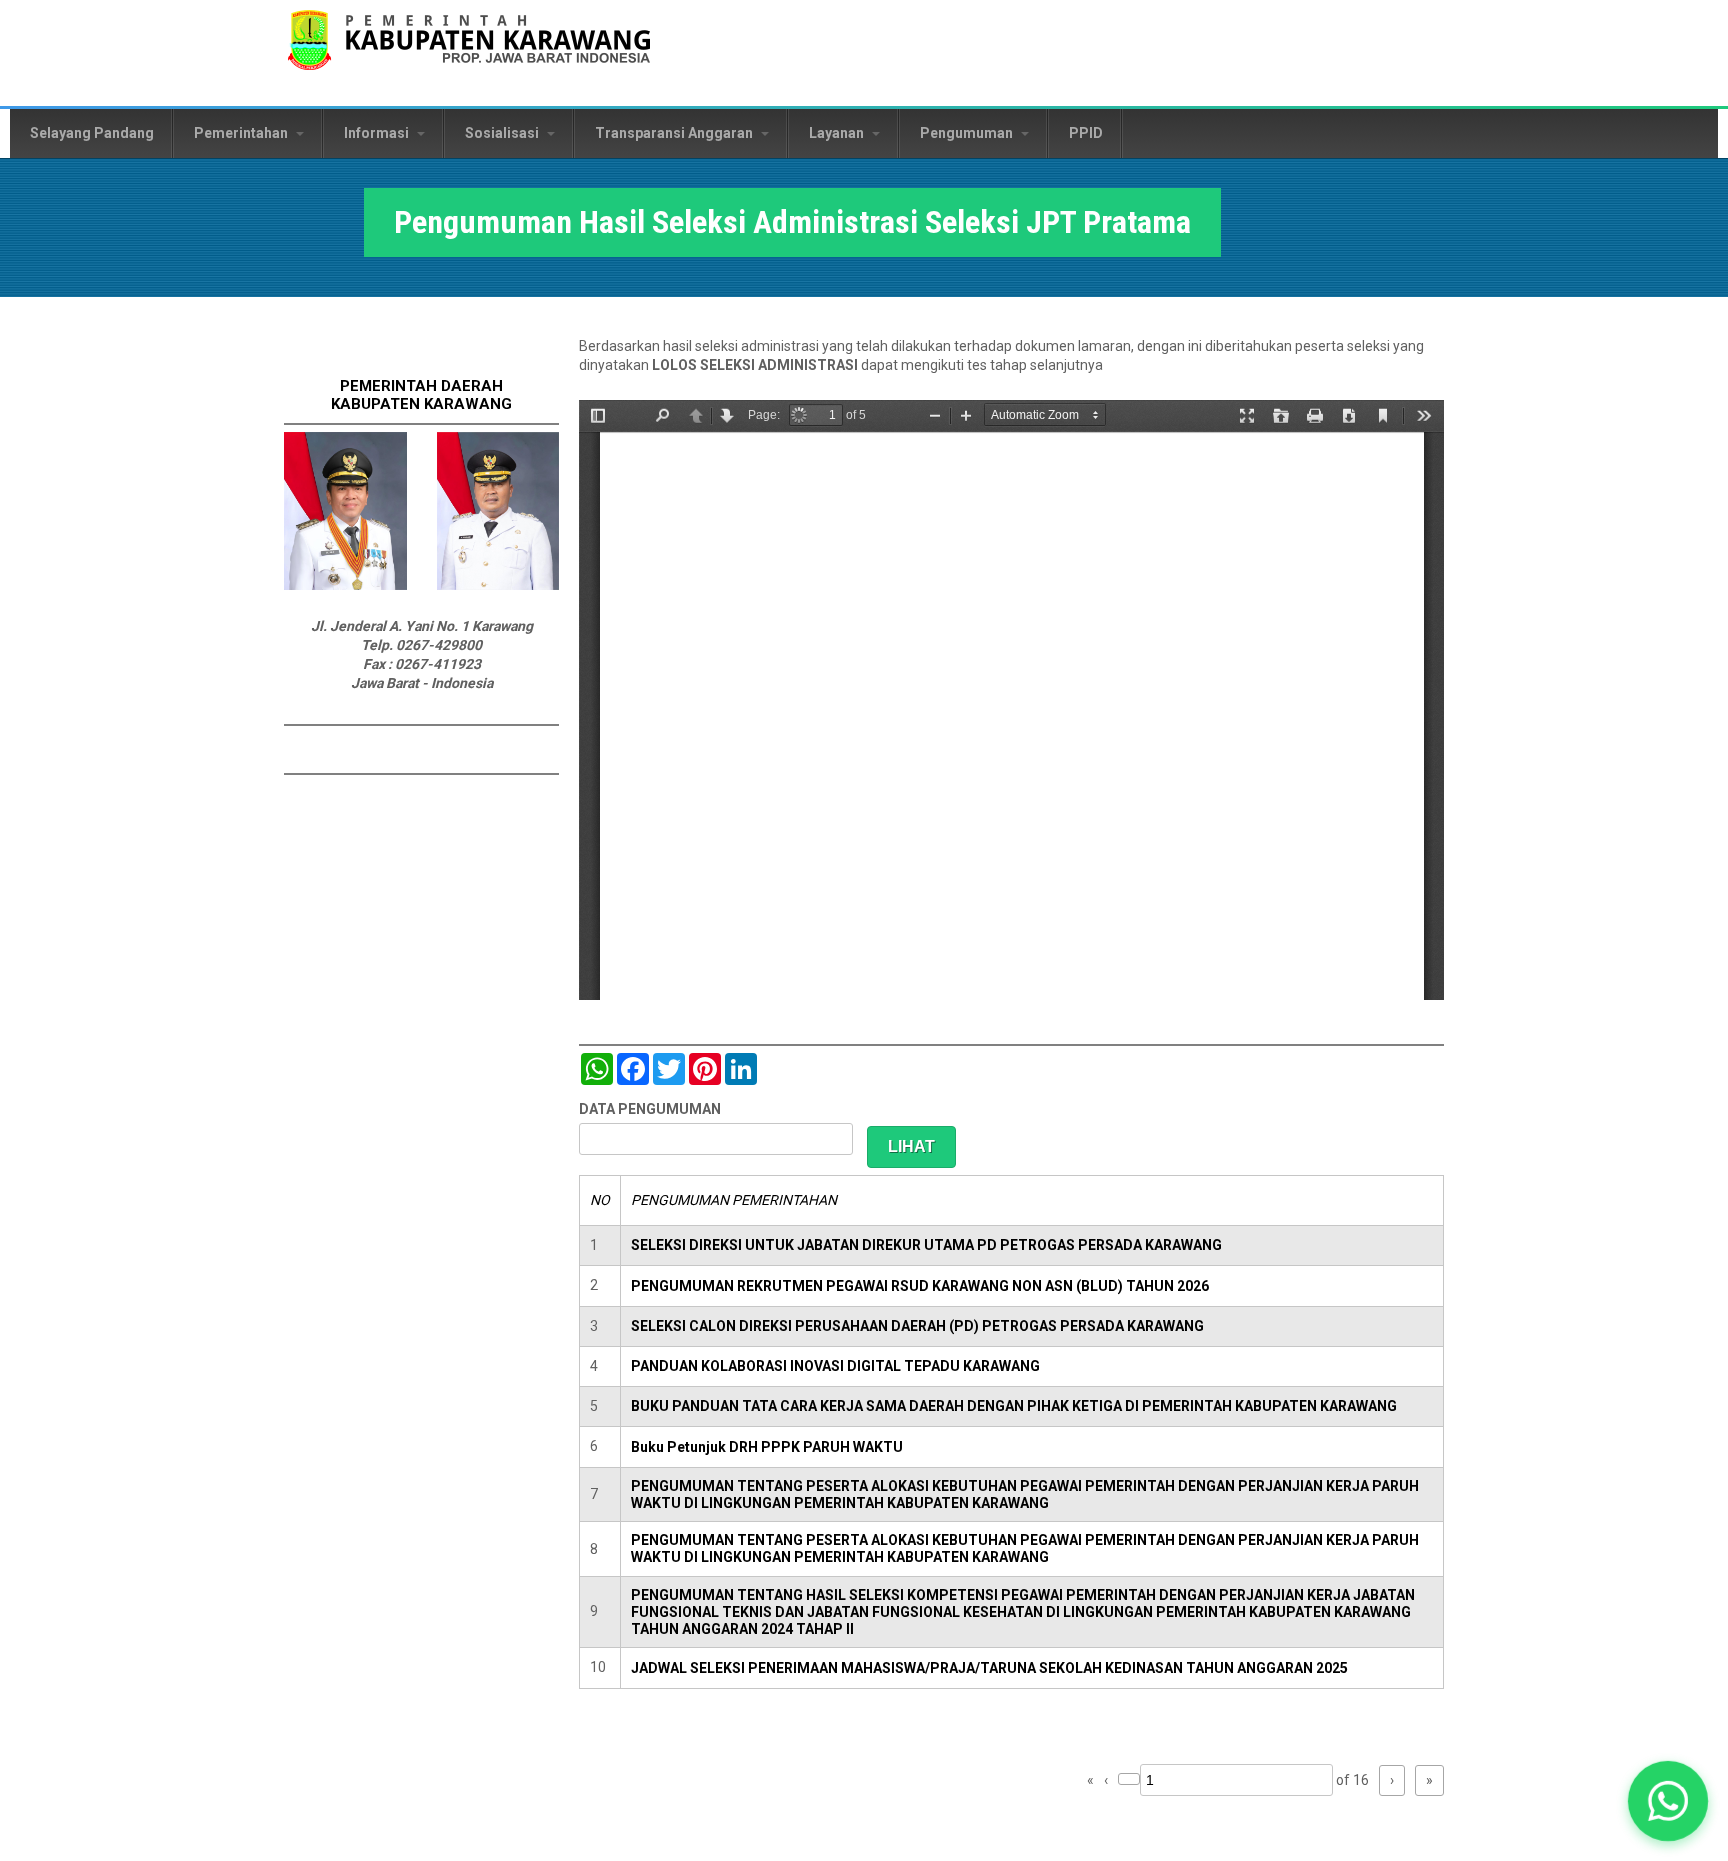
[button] (1667, 1800)
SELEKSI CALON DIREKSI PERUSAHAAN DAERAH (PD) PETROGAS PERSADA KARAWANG (917, 1326)
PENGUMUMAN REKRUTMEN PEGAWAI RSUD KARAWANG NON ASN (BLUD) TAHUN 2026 (920, 1286)
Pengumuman (968, 133)
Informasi (378, 133)
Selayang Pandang (92, 133)
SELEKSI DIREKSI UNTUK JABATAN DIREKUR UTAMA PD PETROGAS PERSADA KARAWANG (926, 1245)
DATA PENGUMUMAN (650, 1109)
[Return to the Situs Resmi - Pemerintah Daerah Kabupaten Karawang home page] (469, 52)
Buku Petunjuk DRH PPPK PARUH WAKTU (767, 1447)
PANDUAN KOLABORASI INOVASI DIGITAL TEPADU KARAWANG (835, 1366)
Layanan (838, 133)
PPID (1086, 133)
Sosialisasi (503, 133)
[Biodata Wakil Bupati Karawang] (498, 585)
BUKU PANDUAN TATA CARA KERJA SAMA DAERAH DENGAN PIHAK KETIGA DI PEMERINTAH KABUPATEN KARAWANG (1014, 1406)
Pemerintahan (242, 133)
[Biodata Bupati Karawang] (345, 585)
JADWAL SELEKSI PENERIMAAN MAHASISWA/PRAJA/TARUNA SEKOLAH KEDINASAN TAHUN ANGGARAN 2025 (989, 1668)
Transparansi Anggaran (675, 133)
